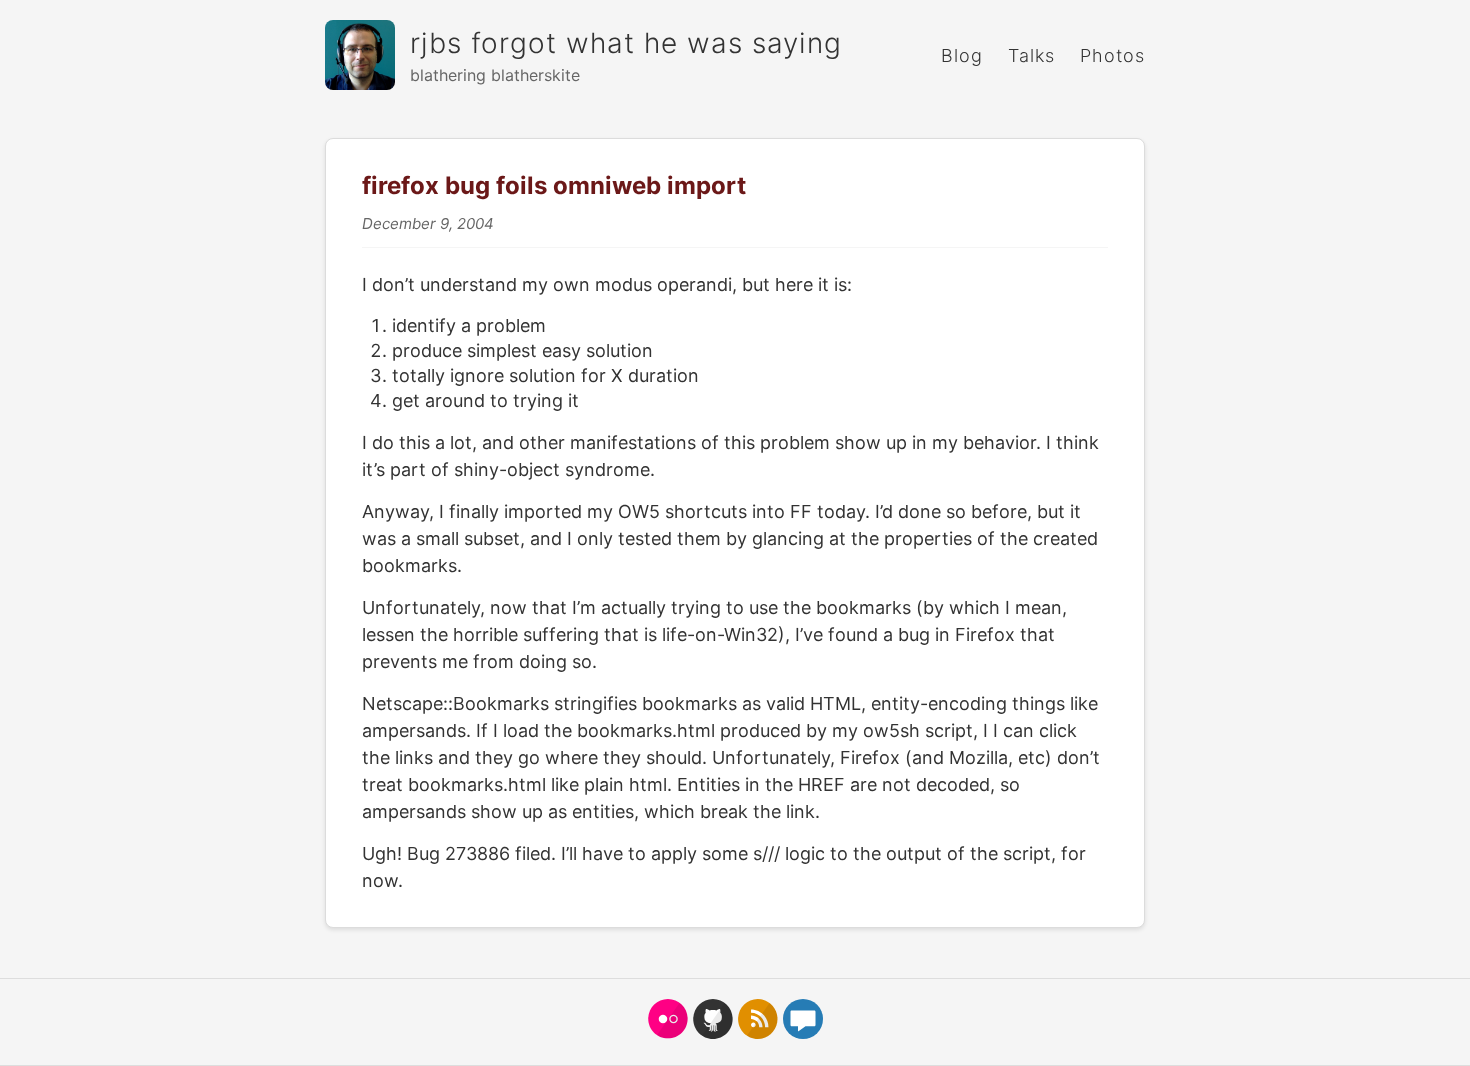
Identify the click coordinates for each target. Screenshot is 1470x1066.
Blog (962, 55)
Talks (1031, 55)
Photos (1112, 55)
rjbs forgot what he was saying (626, 43)
